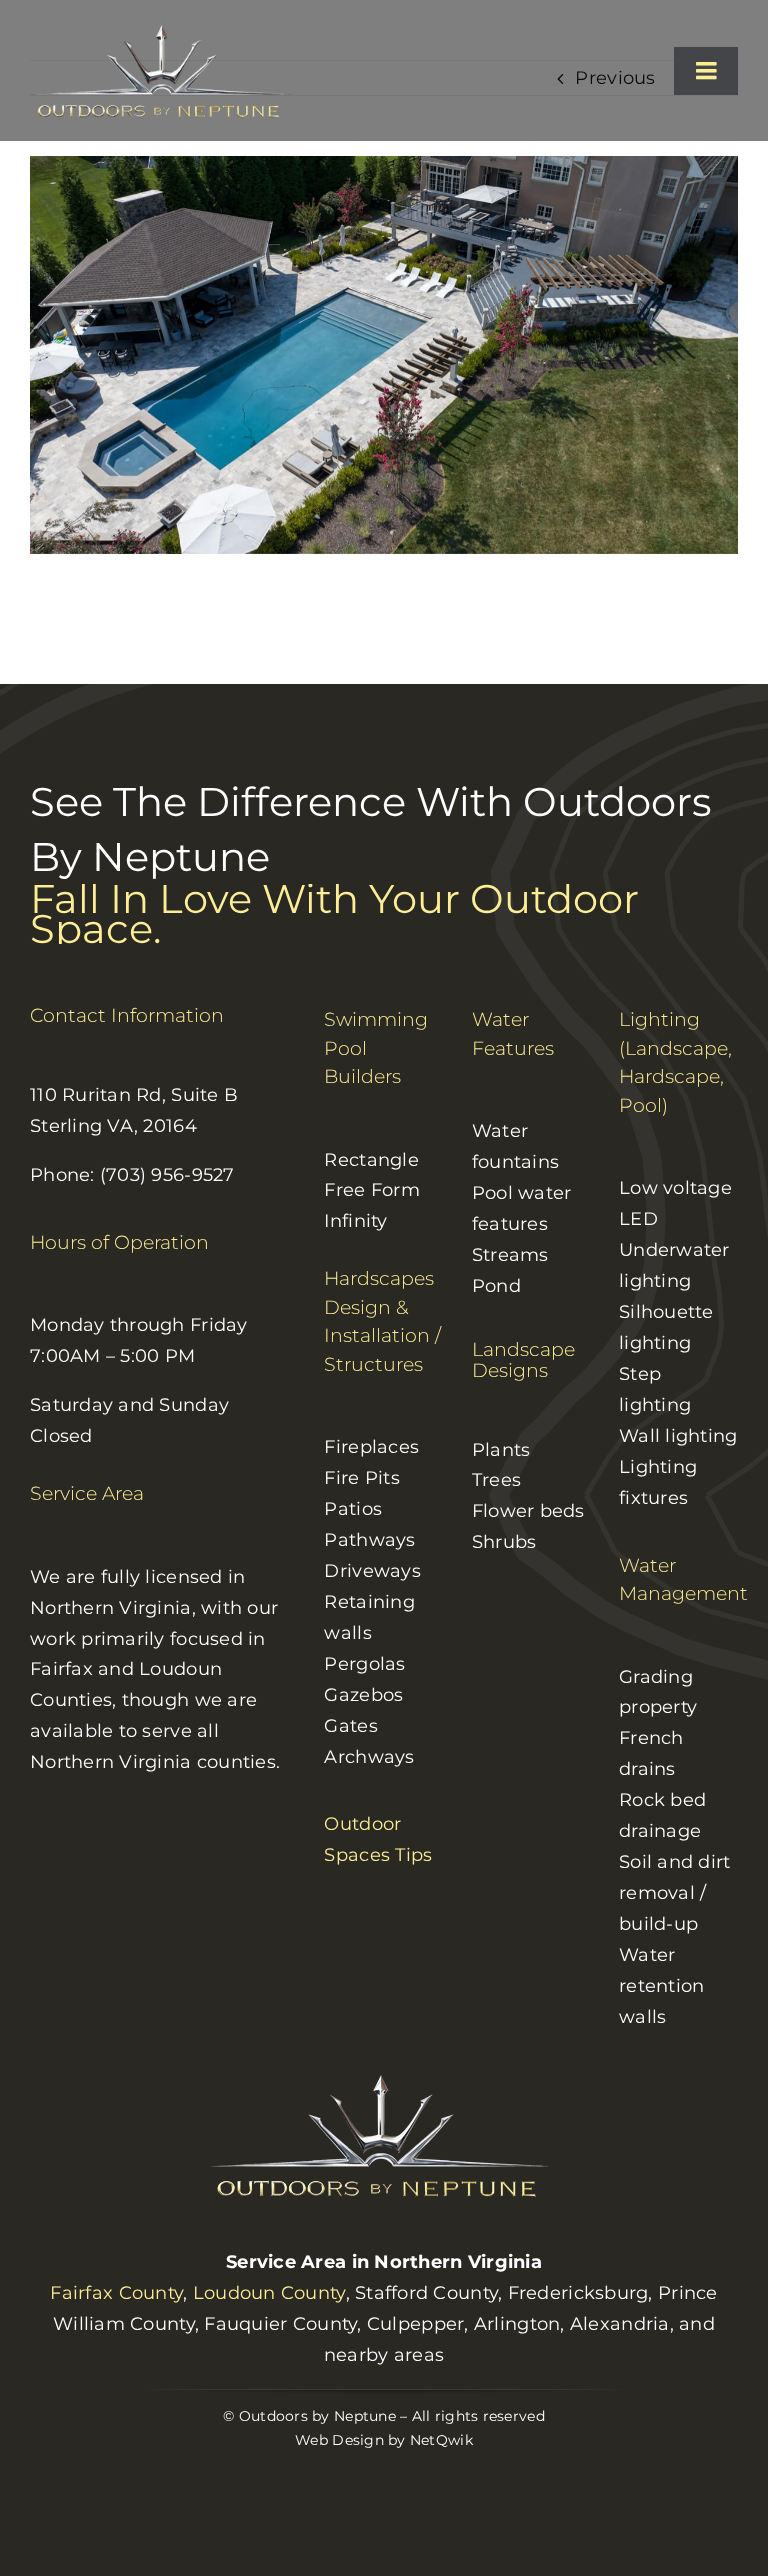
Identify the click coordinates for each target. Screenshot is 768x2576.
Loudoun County (269, 2293)
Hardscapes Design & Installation (379, 1307)
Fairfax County (116, 2293)
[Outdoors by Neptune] (164, 31)
